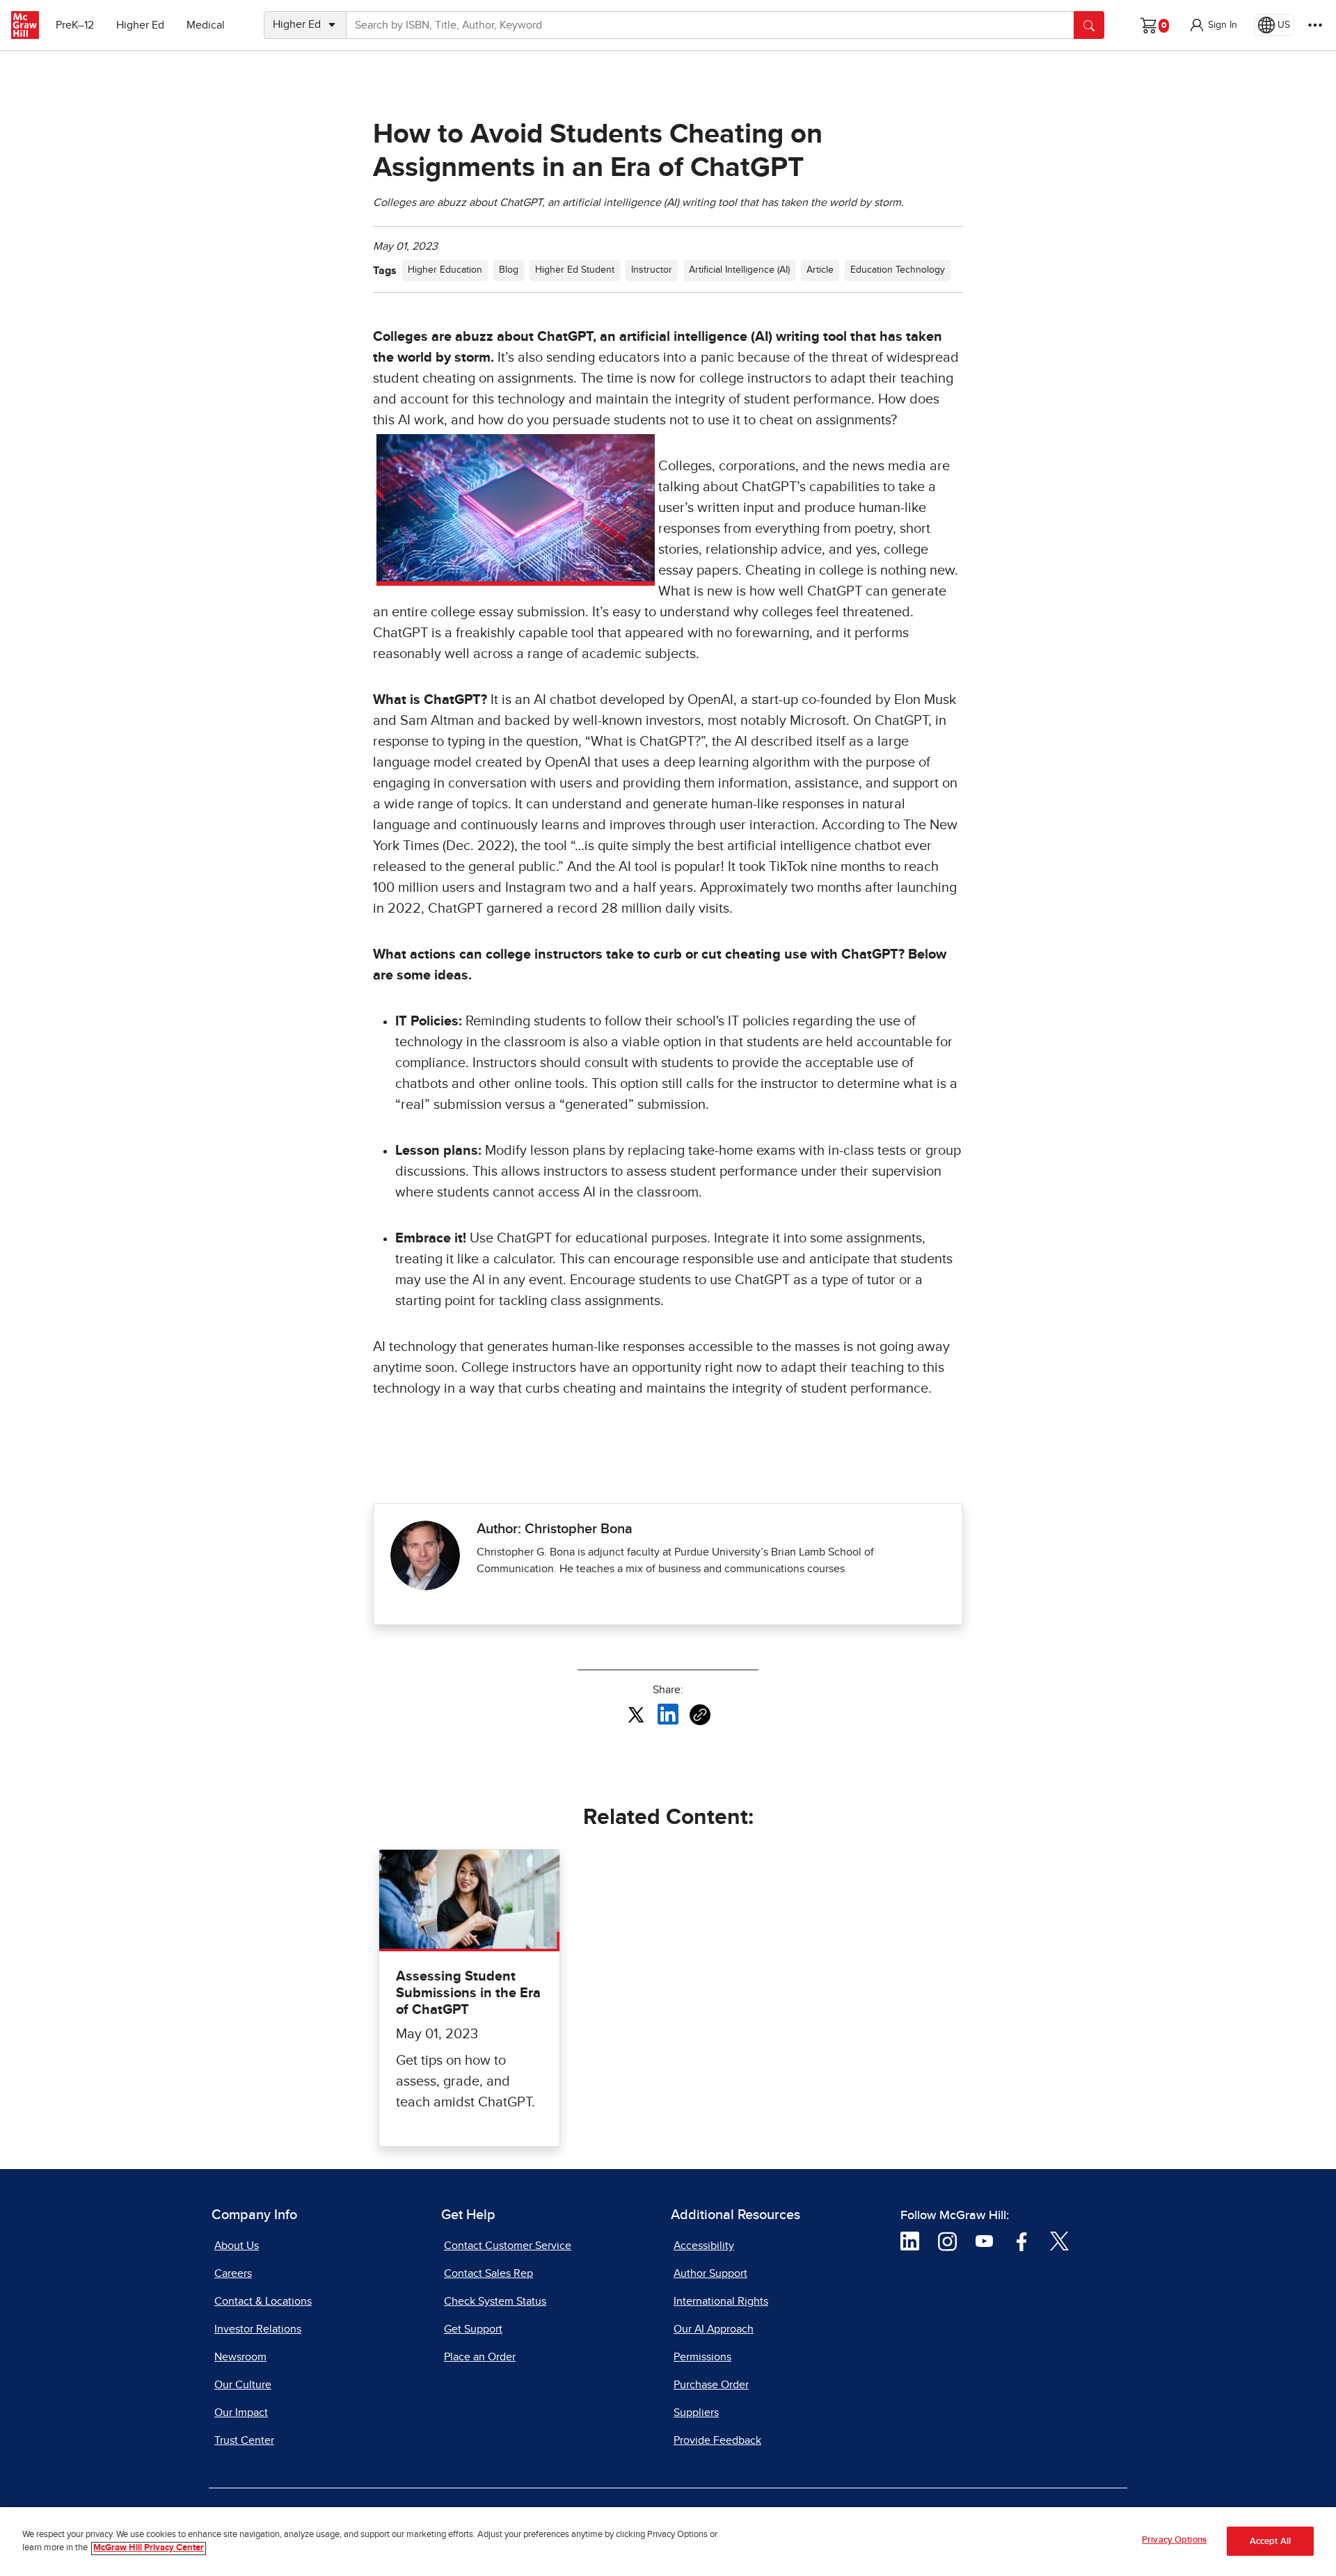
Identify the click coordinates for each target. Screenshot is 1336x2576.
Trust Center (244, 2440)
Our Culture (243, 2385)
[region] (668, 2542)
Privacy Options (1174, 2540)
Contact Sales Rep (488, 2273)
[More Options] (1315, 25)
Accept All (1270, 2542)
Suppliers (696, 2413)
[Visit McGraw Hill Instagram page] (947, 2241)
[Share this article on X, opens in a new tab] (636, 1714)
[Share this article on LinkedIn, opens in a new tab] (668, 1714)
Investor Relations (258, 2329)
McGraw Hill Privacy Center (149, 2549)
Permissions (702, 2357)
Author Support (710, 2273)
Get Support (473, 2329)
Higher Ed (140, 25)
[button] (1213, 25)
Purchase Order (711, 2385)
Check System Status (495, 2301)
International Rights (721, 2301)
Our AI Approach (714, 2329)
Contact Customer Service (508, 2246)
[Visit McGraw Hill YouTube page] (984, 2241)
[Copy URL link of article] (700, 1715)
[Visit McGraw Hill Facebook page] (1022, 2241)
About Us (237, 2246)
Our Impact (241, 2413)
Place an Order (480, 2357)
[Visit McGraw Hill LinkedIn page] (910, 2241)
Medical (206, 25)
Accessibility (704, 2246)
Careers (233, 2273)
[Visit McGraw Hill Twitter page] (1059, 2241)
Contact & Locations (263, 2301)
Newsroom (240, 2357)
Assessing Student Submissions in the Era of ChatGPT (468, 1993)
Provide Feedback (717, 2440)
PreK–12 (75, 25)
